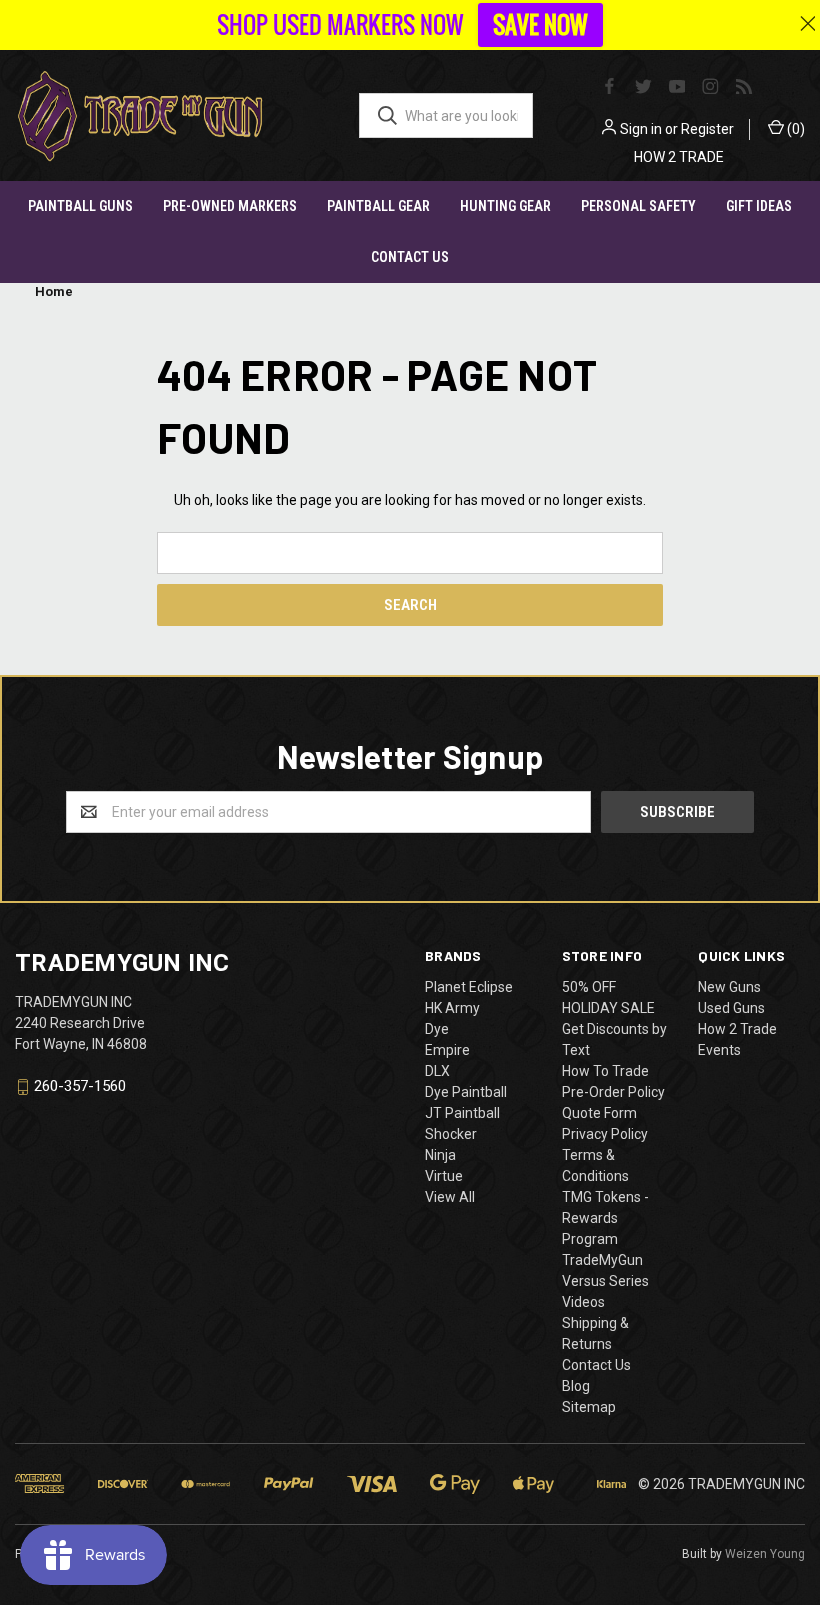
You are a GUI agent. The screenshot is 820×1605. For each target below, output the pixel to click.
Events (719, 1050)
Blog (576, 1386)
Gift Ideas (759, 206)
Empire (447, 1050)
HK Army (452, 1008)
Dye (437, 1029)
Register (707, 129)
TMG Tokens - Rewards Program (605, 1218)
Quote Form (599, 1113)
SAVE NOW (540, 25)
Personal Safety (638, 206)
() (794, 129)
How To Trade (605, 1071)
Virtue (444, 1176)
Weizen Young (765, 1554)
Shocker (451, 1134)
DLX (437, 1071)
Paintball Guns (80, 206)
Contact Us (410, 257)
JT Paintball (462, 1113)
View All (450, 1197)
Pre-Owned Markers (230, 206)
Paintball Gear (378, 206)
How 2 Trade (737, 1029)
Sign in (641, 129)
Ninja (440, 1155)
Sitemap (589, 1407)
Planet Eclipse (469, 987)
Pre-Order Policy (613, 1092)
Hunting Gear (505, 206)
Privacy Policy (605, 1134)
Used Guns (731, 1008)
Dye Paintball (466, 1092)
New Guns (729, 987)
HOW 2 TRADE (679, 157)
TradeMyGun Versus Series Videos (605, 1281)
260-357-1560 (80, 1087)
